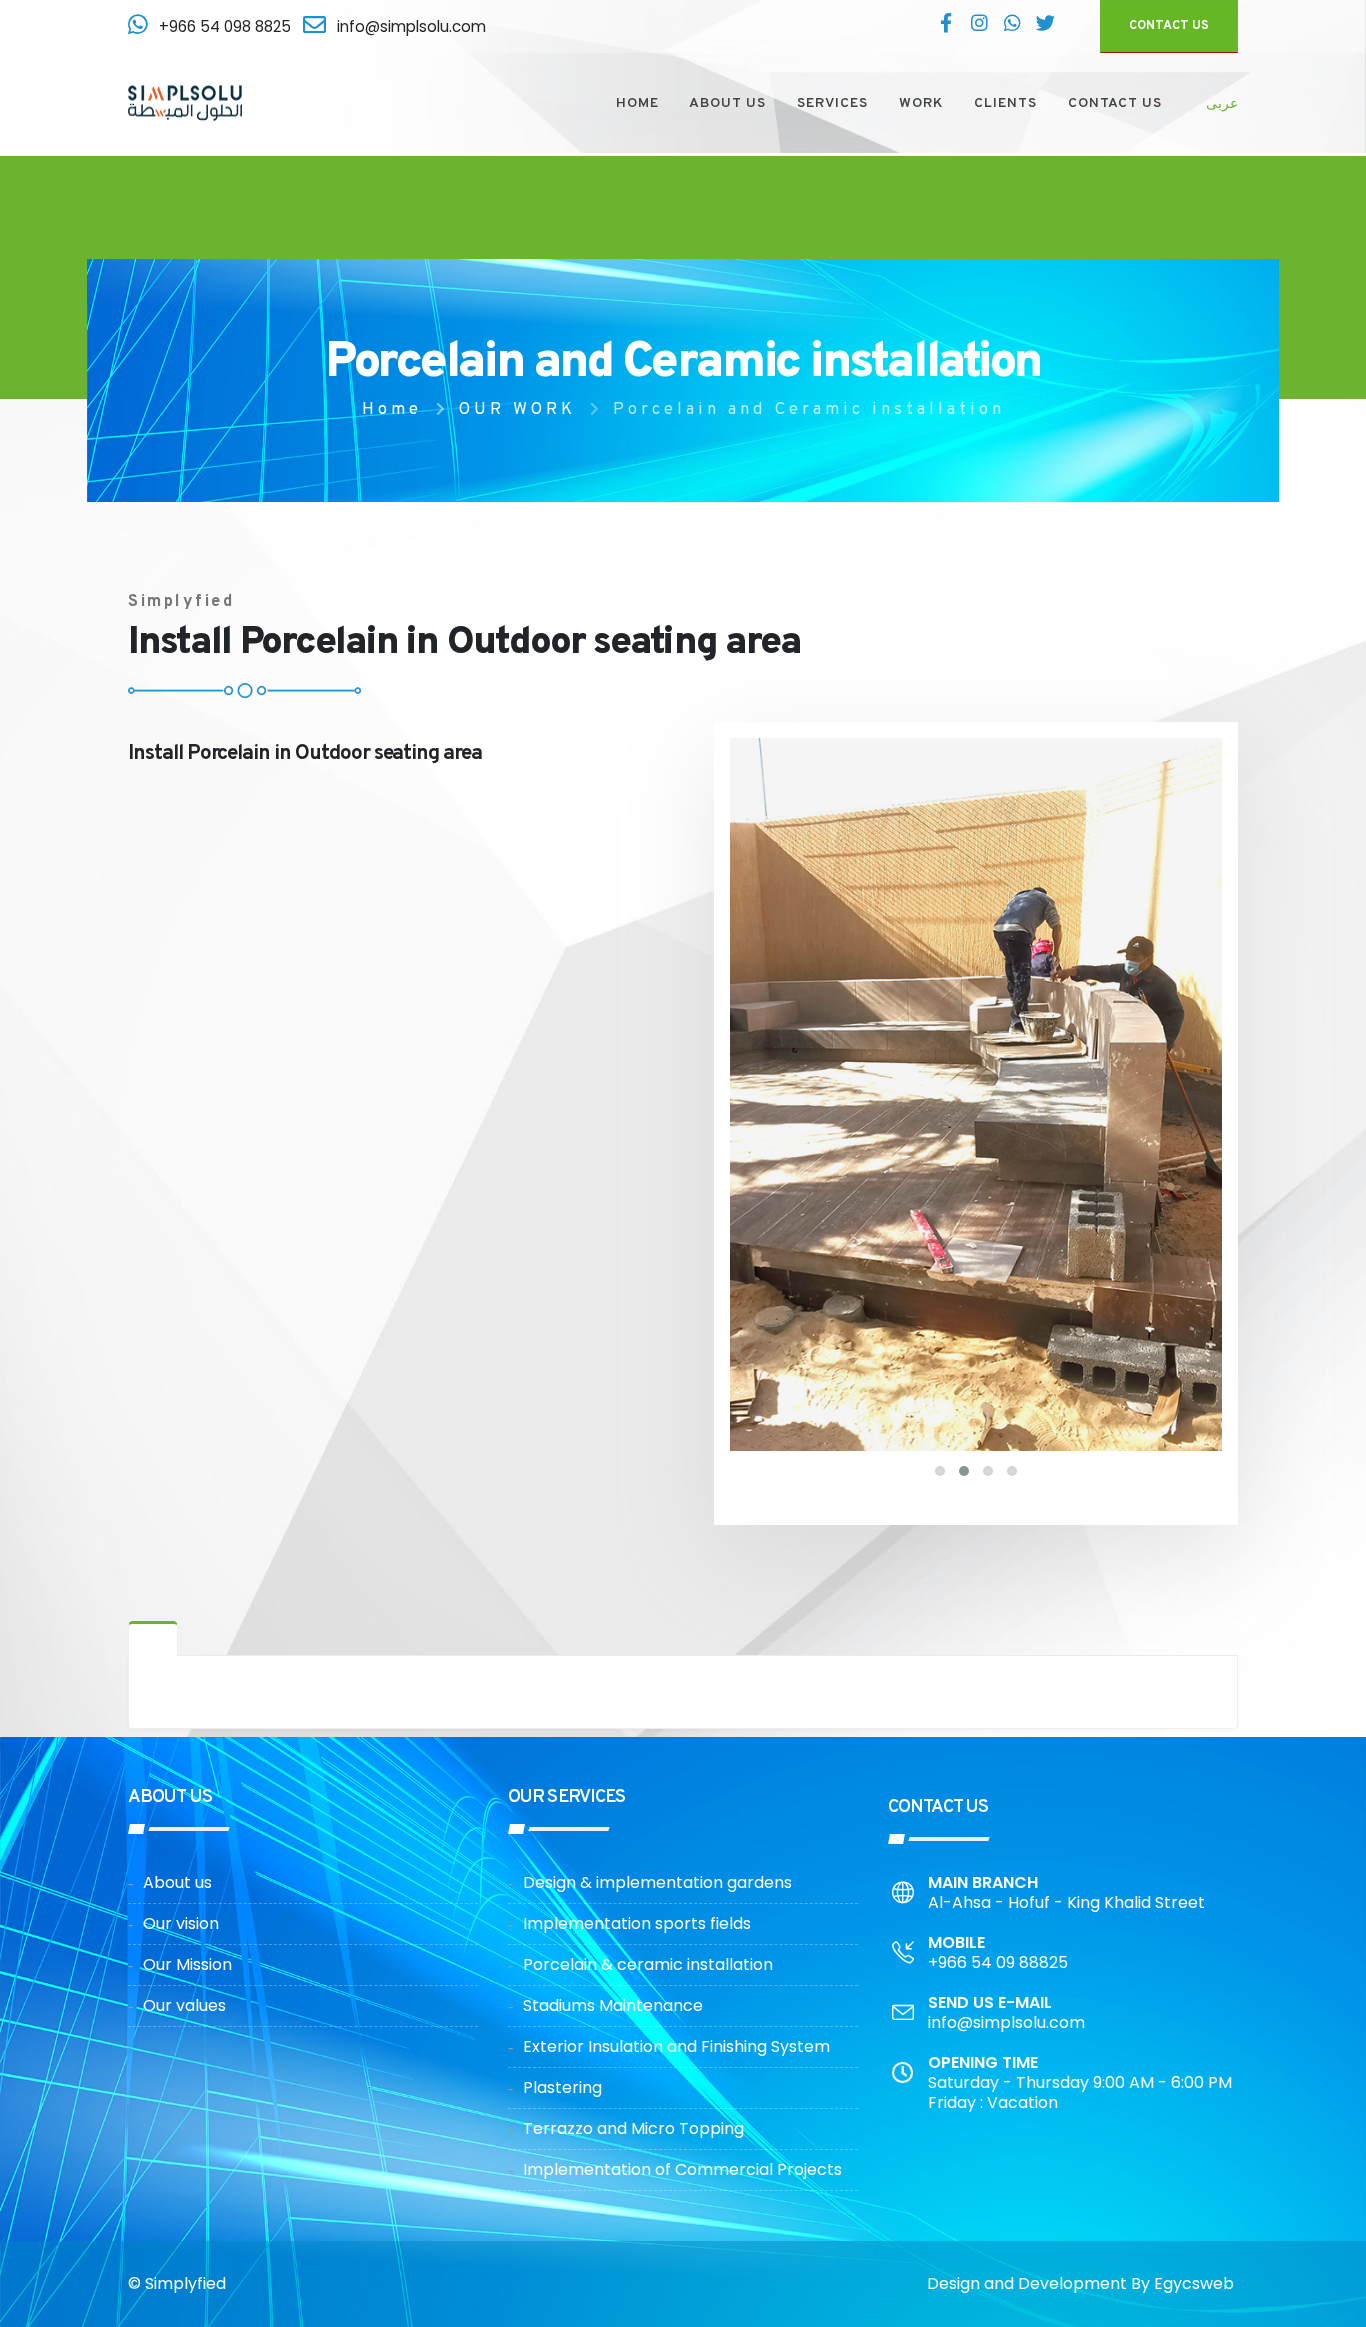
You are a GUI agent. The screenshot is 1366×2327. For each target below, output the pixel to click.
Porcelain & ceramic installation (648, 1964)
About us (177, 1882)
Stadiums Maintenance (613, 2005)
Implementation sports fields (637, 1923)
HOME (637, 103)
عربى (1222, 103)
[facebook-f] (946, 26)
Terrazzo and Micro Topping (633, 2128)
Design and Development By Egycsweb (1080, 2283)
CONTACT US (1169, 26)
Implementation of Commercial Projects (682, 2169)
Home (392, 409)
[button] (940, 1471)
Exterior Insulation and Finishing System (676, 2046)
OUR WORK (517, 409)
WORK (921, 103)
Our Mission (187, 1964)
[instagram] (979, 26)
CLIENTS (1005, 103)
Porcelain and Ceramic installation (809, 409)
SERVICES (832, 103)
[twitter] (1045, 26)
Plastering (562, 2087)
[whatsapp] (1012, 26)
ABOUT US (727, 103)
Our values (184, 2005)
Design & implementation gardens (657, 1882)
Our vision (181, 1923)
